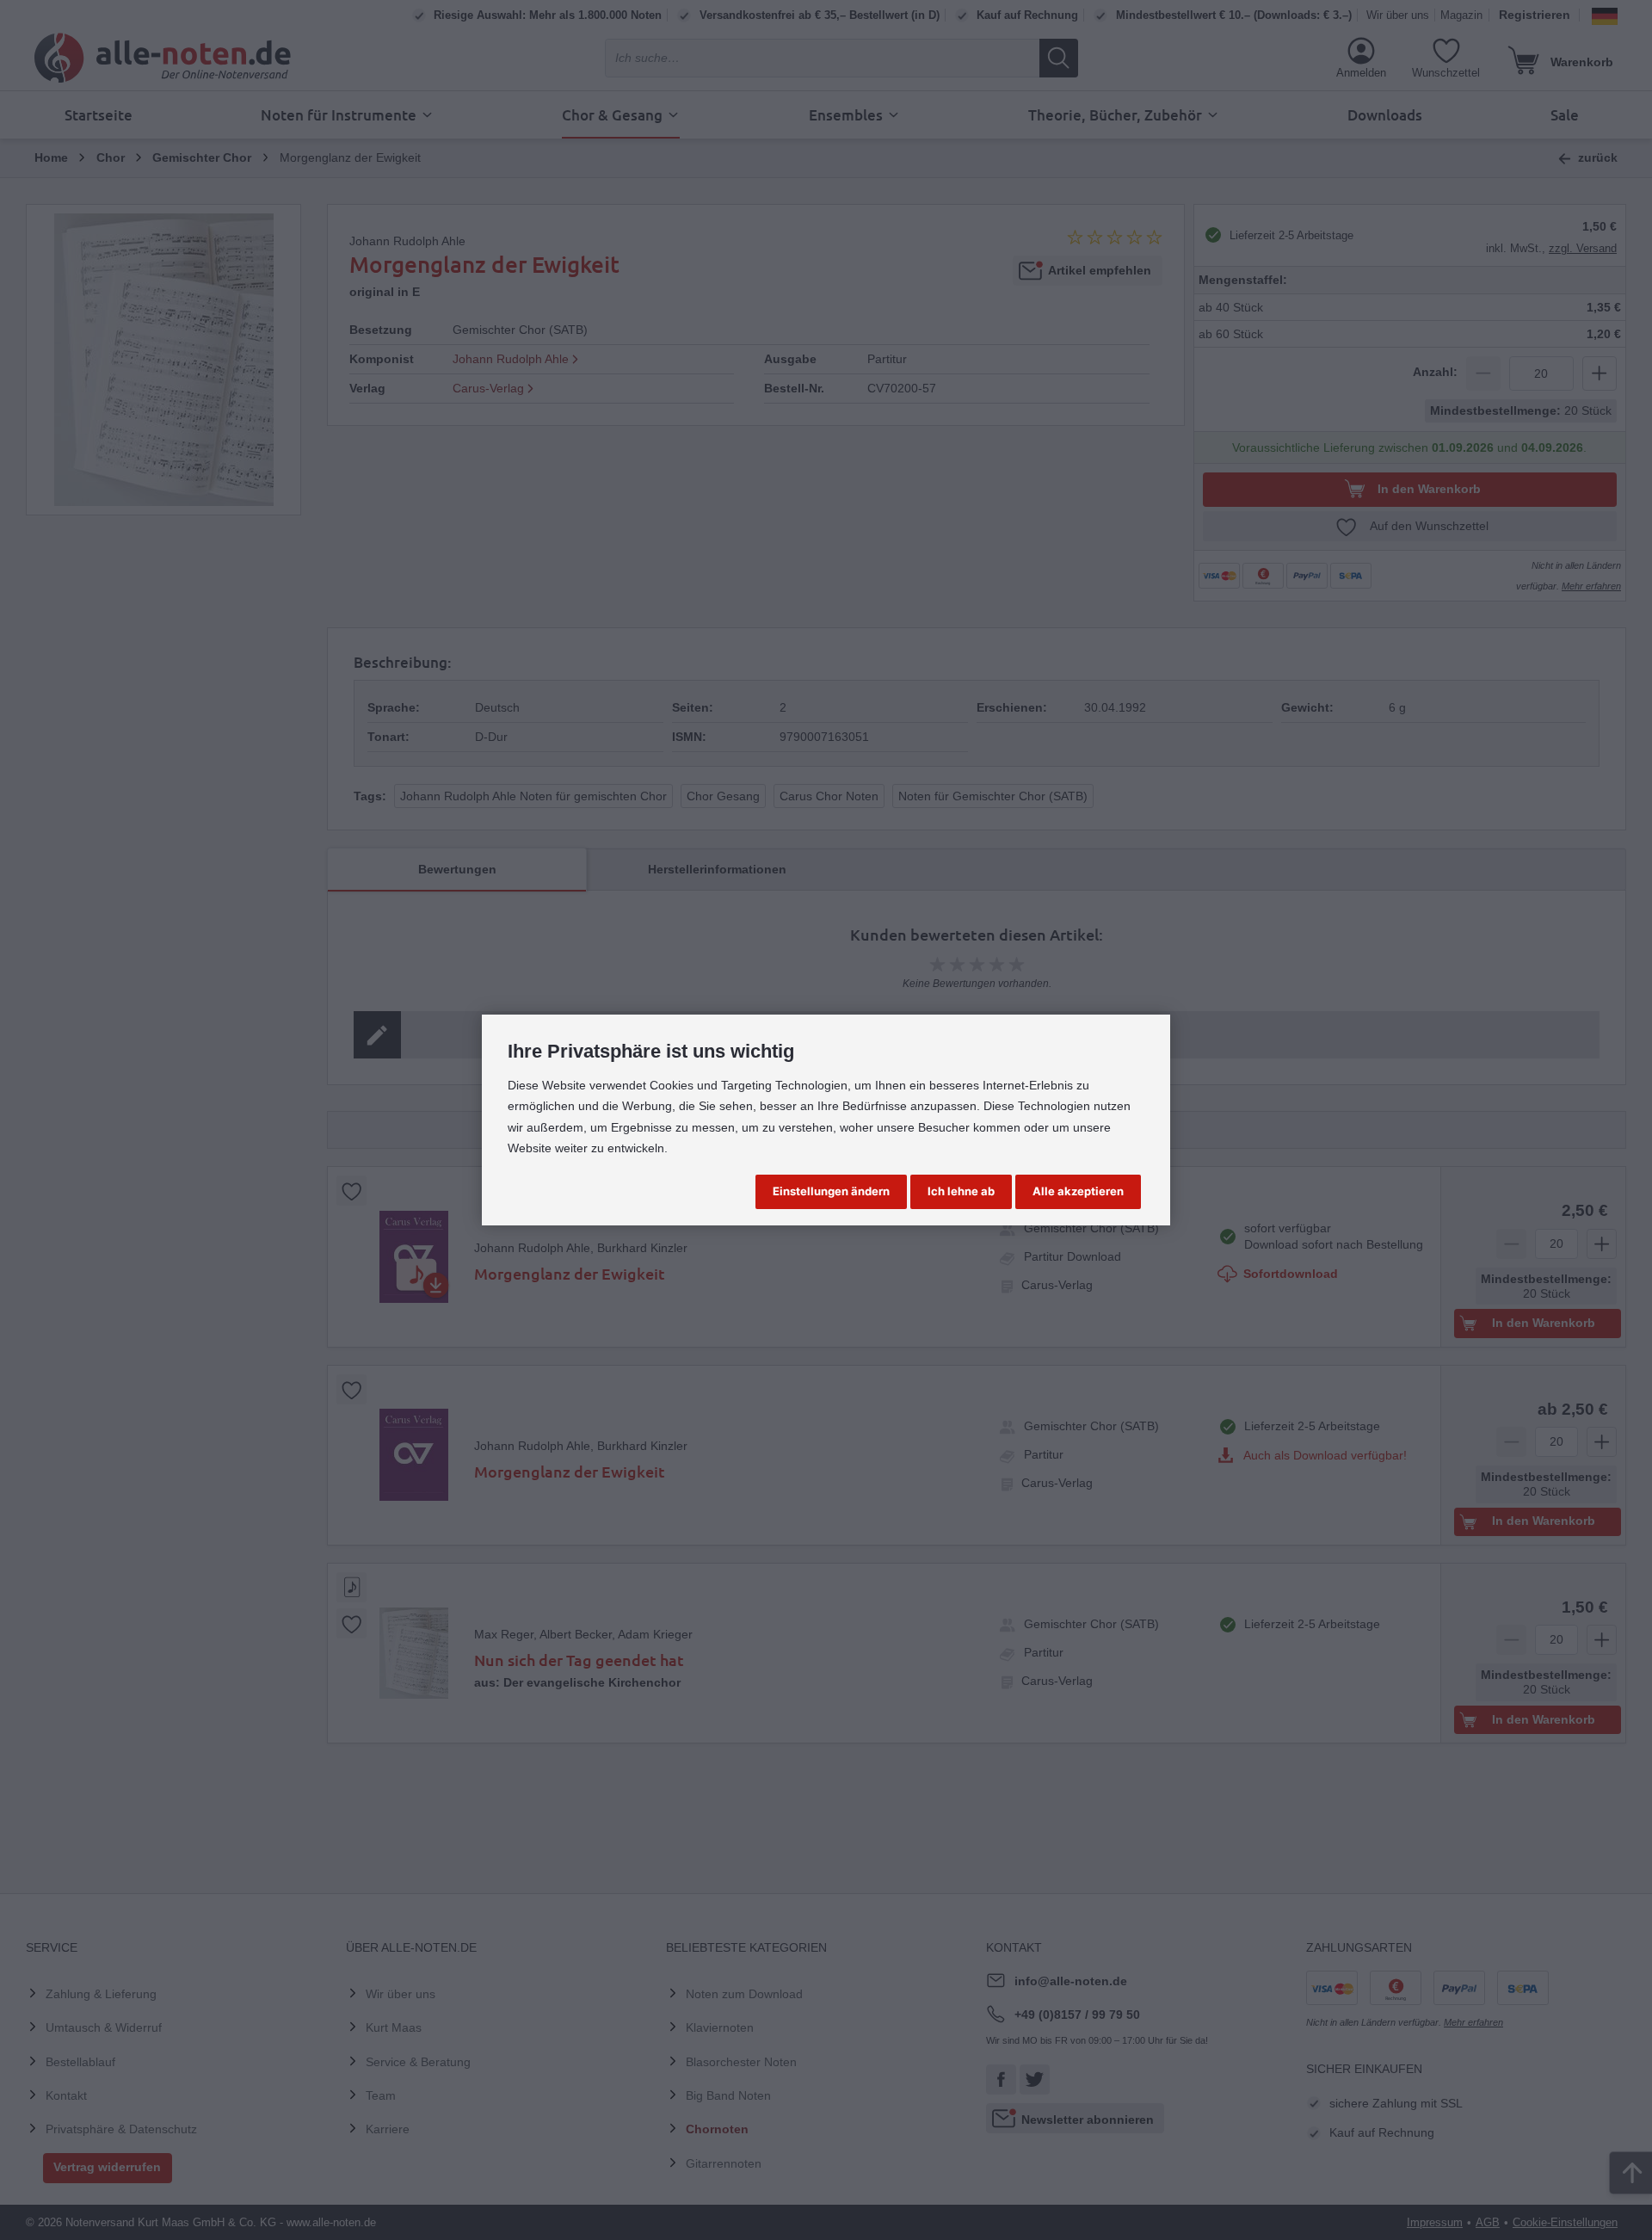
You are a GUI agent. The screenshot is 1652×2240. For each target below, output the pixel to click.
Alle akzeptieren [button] (1078, 1191)
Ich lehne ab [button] (961, 1191)
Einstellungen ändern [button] (831, 1191)
